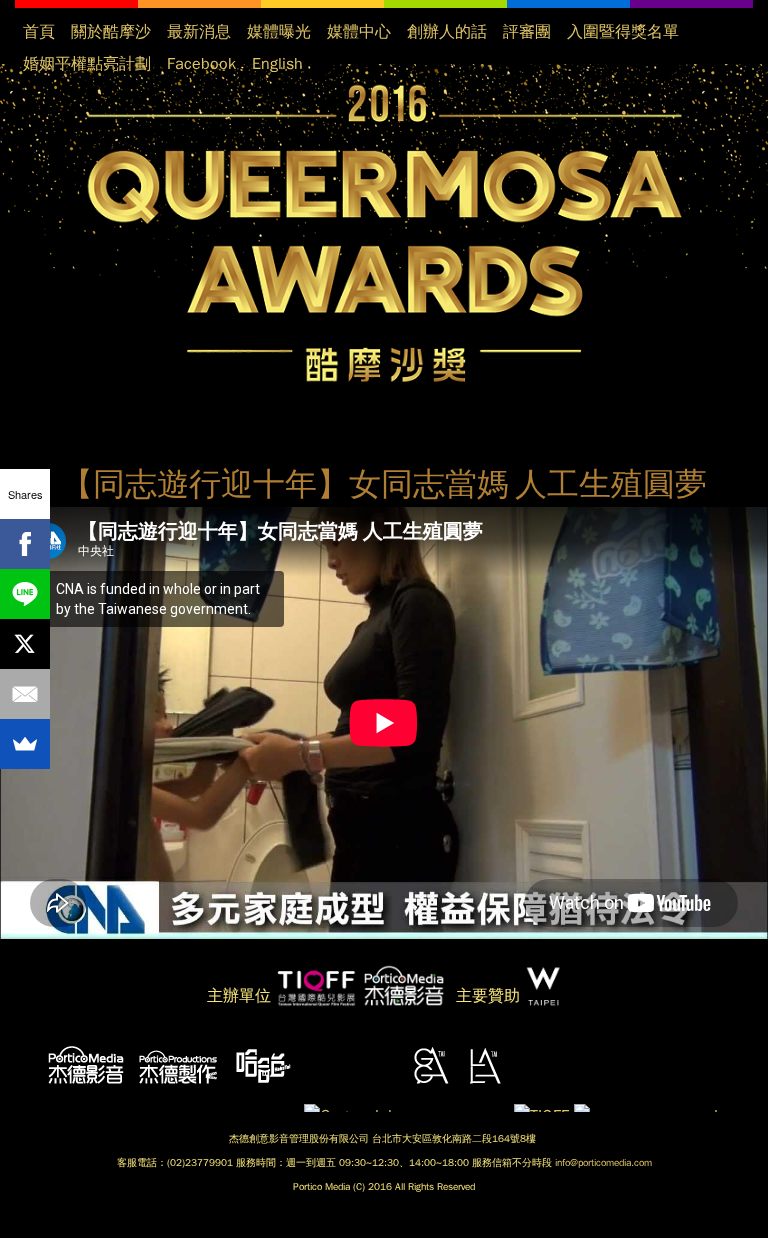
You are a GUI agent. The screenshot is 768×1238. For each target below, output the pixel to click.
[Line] (25, 594)
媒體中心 (359, 32)
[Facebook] (25, 544)
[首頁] (384, 234)
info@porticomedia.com (603, 1162)
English (277, 64)
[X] (25, 644)
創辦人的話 (447, 32)
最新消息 (199, 32)
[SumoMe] (25, 744)
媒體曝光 (279, 32)
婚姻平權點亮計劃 (87, 64)
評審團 (527, 32)
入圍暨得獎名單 (623, 32)
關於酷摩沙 (111, 32)
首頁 (39, 32)
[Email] (25, 694)
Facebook (201, 64)
